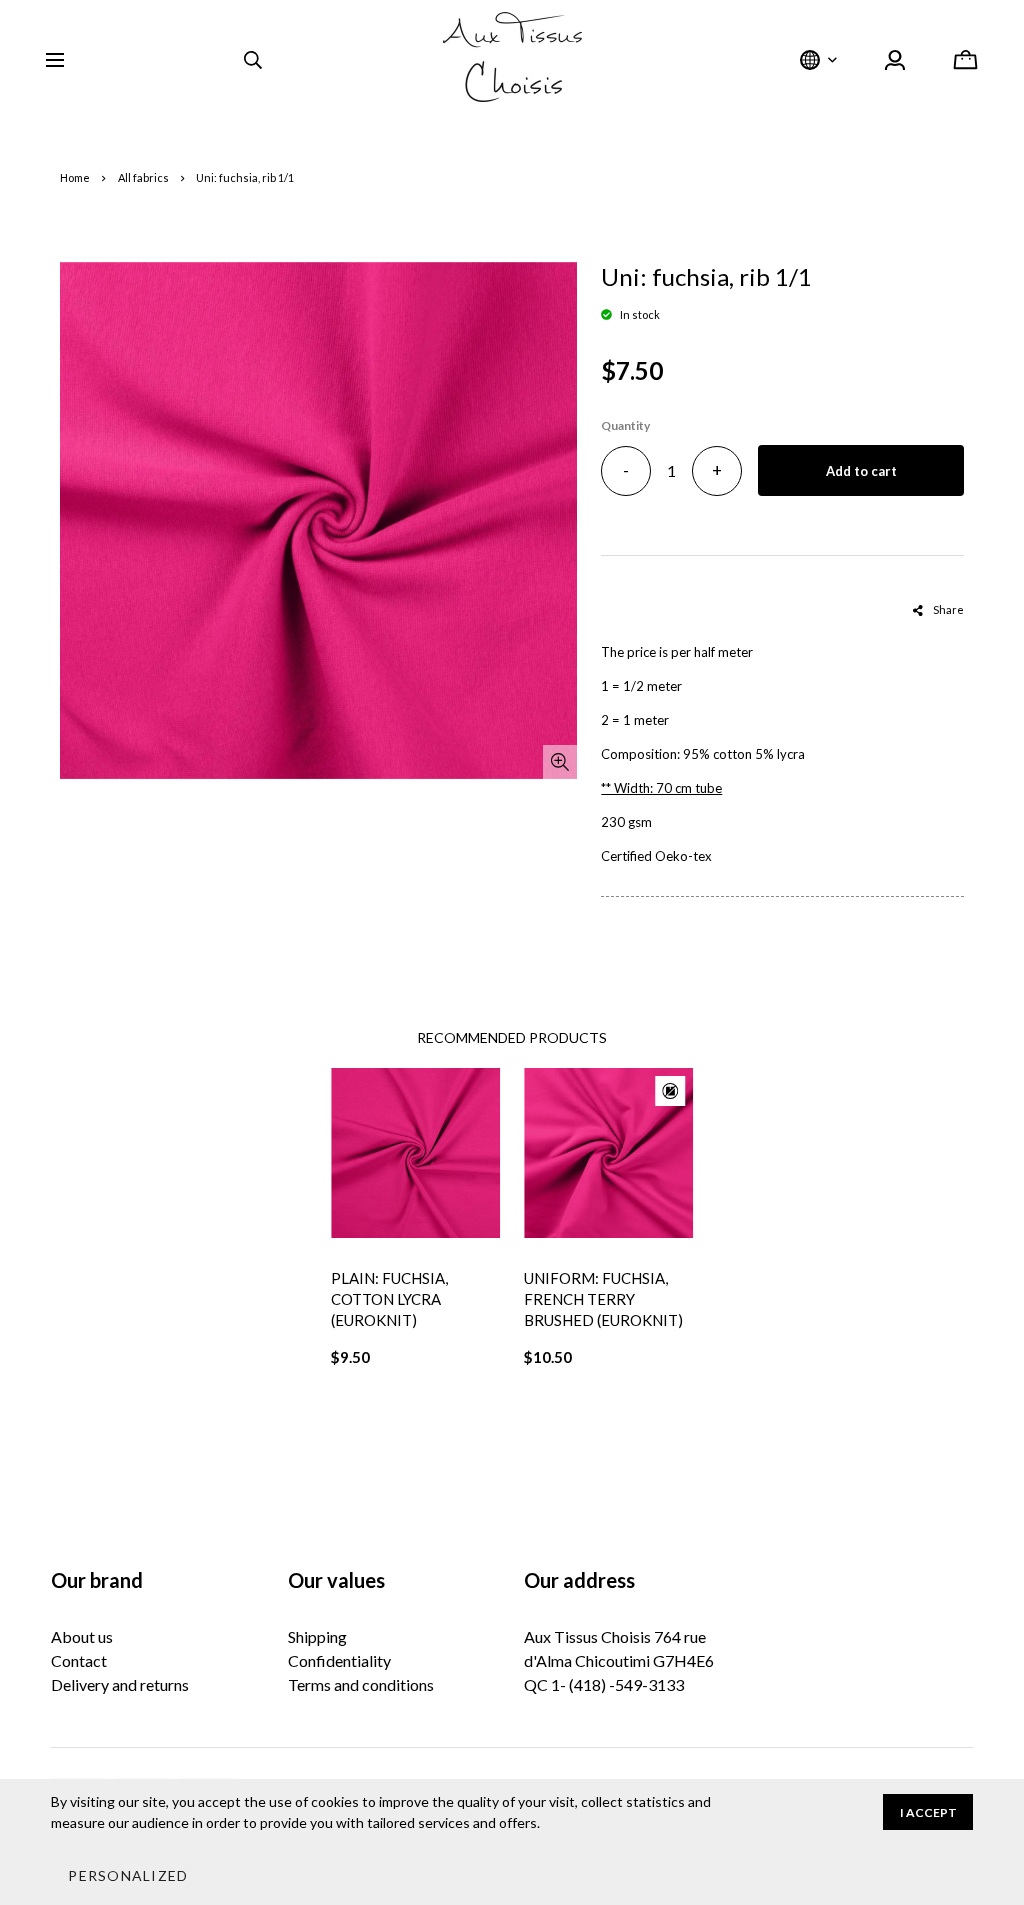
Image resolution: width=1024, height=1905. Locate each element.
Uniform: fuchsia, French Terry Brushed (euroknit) (603, 1299)
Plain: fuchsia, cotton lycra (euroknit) (389, 1299)
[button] (127, 1875)
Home (75, 177)
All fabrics (143, 177)
